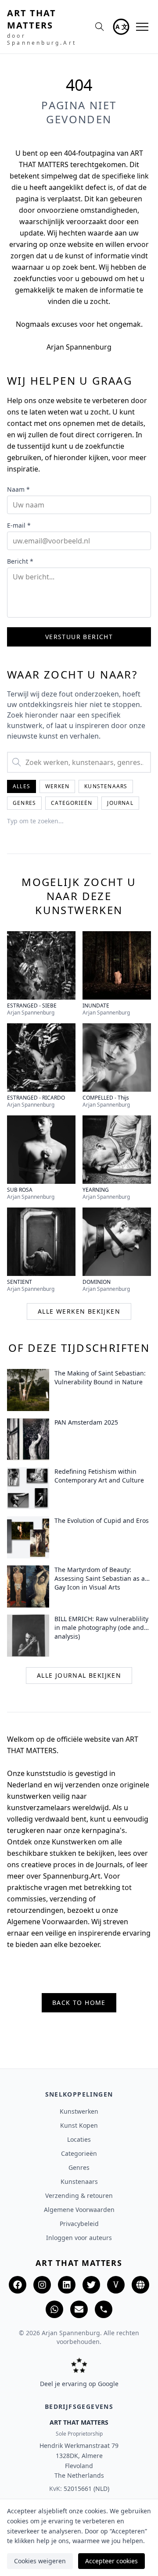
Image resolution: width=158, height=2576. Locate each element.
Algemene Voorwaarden (79, 2210)
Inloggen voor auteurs (79, 2238)
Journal (120, 803)
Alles (22, 786)
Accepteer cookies (111, 2561)
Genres (24, 803)
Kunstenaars (106, 786)
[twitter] (91, 2285)
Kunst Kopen (79, 2125)
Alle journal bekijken (79, 1675)
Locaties (79, 2139)
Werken (57, 786)
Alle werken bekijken (79, 1311)
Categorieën (72, 803)
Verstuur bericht (79, 637)
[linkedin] (67, 2285)
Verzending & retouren (79, 2195)
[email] (79, 2309)
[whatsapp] (54, 2309)
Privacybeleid (79, 2224)
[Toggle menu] (142, 27)
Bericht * (20, 561)
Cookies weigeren (40, 2561)
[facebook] (18, 2285)
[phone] (104, 2309)
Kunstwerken (79, 2111)
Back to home (79, 2003)
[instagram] (42, 2285)
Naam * (18, 489)
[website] (140, 2285)
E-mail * (19, 525)
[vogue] (116, 2285)
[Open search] (100, 27)
